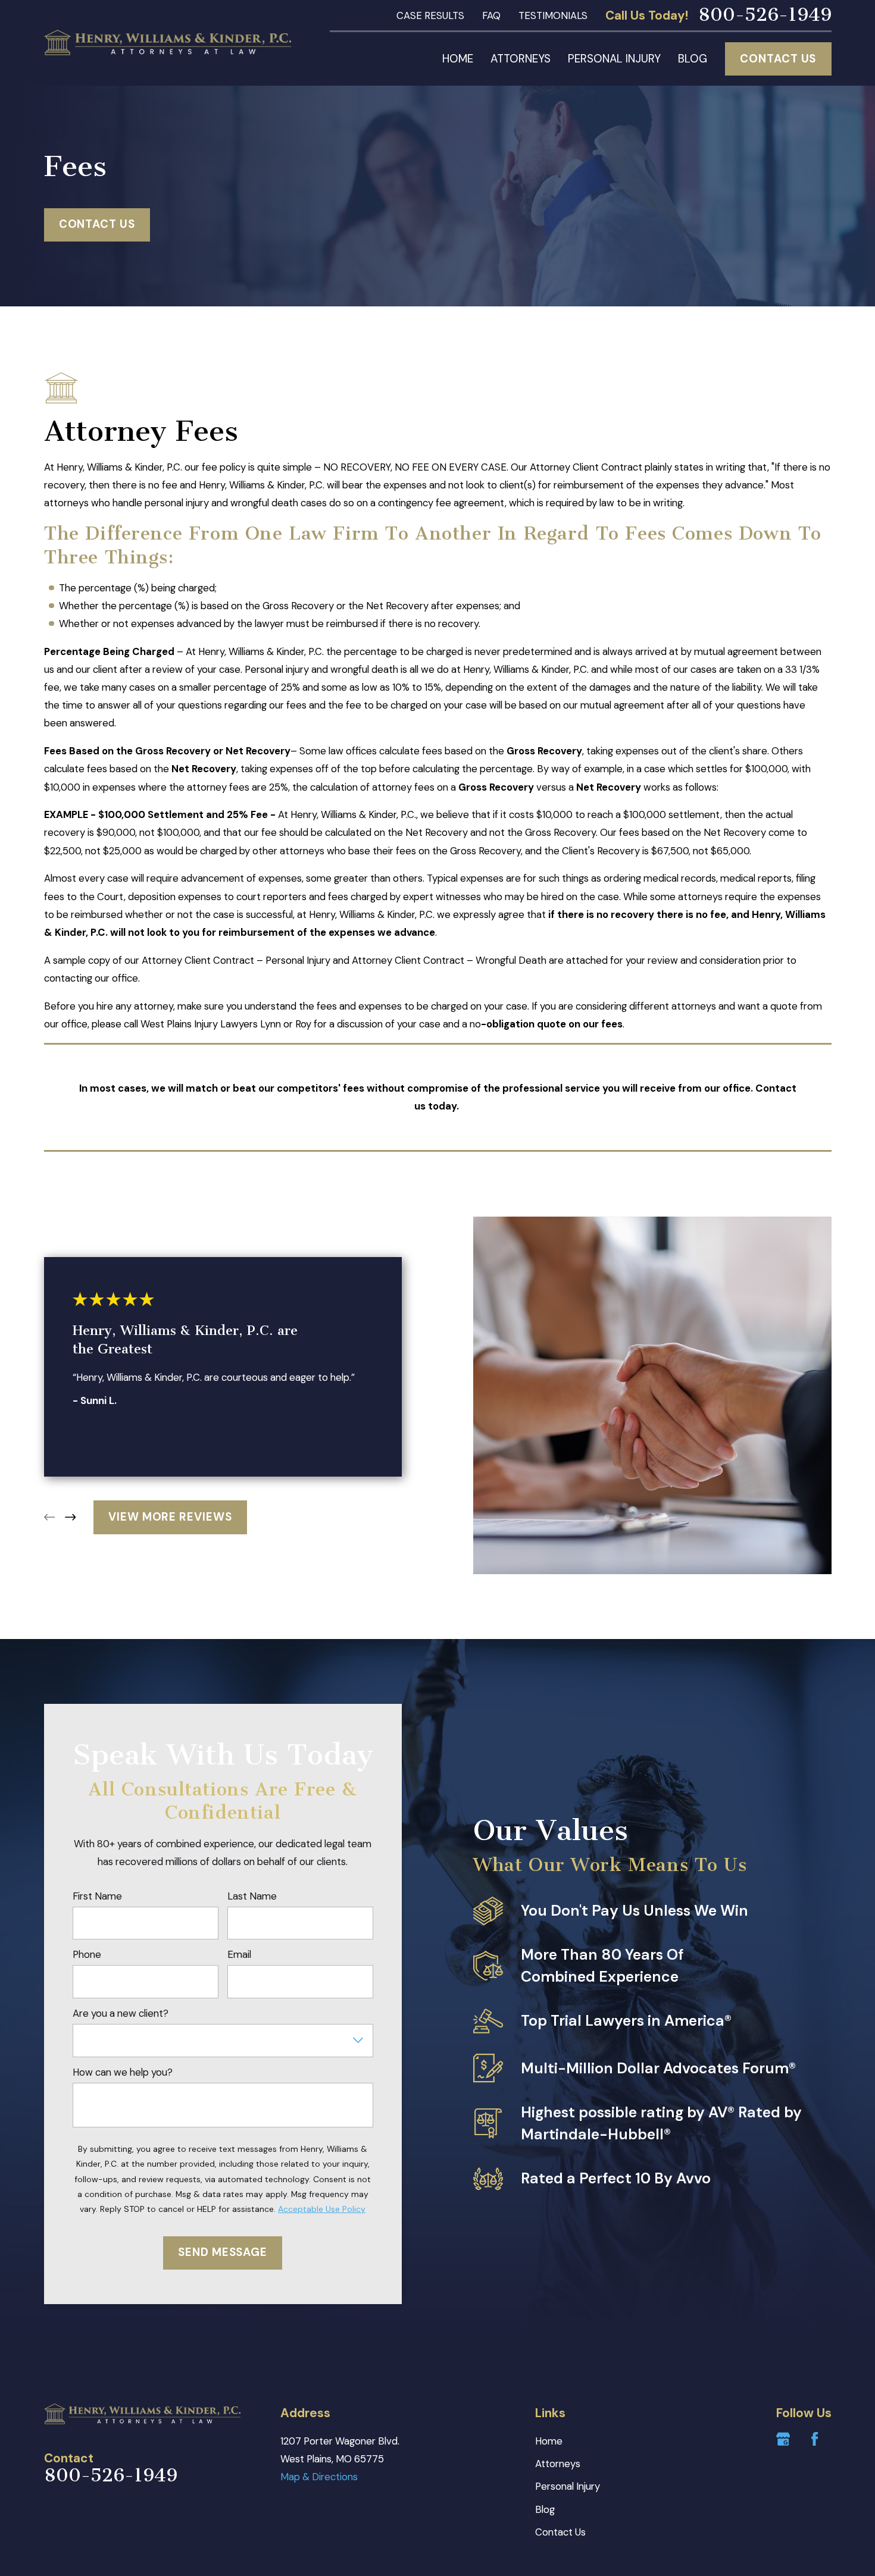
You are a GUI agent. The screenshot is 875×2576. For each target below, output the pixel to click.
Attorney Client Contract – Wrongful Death (449, 960)
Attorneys (558, 2464)
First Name (97, 1896)
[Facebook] (815, 2439)
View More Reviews (170, 1517)
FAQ (491, 15)
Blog (545, 2509)
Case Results (430, 15)
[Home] (168, 43)
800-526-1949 (765, 15)
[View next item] (70, 1517)
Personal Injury (568, 2486)
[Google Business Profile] (783, 2439)
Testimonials (553, 15)
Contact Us (778, 59)
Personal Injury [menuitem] (614, 59)
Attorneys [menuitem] (521, 59)
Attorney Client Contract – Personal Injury (236, 960)
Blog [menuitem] (693, 59)
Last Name (252, 1896)
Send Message (223, 2252)
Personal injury (277, 669)
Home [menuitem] (458, 59)
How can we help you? (123, 2072)
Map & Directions (319, 2477)
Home (549, 2441)
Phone (87, 1954)
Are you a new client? (121, 2013)
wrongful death (364, 669)
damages (611, 688)
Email (239, 1954)
